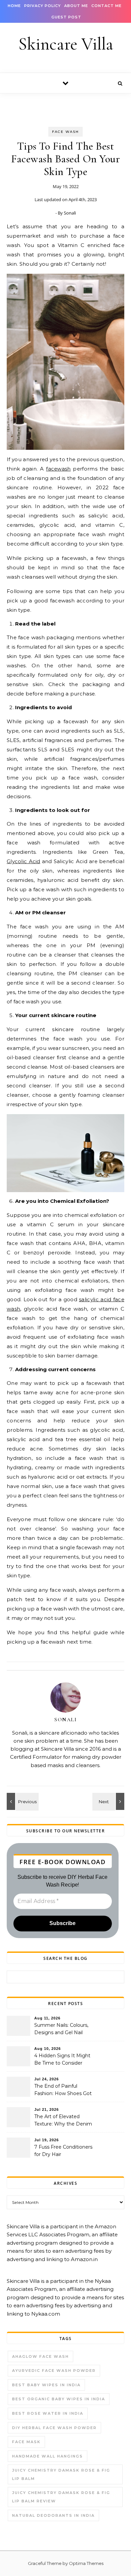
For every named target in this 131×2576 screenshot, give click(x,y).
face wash (65, 132)
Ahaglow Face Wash (40, 2356)
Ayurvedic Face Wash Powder (54, 2371)
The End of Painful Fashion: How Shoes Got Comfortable (63, 2090)
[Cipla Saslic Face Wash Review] (22, 1801)
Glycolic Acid (24, 861)
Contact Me (106, 6)
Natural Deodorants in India (53, 2515)
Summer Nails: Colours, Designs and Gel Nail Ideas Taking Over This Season (61, 2029)
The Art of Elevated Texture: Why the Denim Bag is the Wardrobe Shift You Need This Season (64, 2121)
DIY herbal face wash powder (54, 2428)
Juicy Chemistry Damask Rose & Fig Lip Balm (61, 2474)
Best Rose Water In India (48, 2413)
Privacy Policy (42, 6)
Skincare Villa (66, 44)
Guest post (66, 17)
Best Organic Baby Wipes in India (59, 2399)
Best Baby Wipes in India (46, 2385)
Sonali (70, 213)
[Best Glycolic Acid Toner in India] (109, 1801)
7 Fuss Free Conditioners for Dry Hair (63, 2151)
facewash (58, 469)
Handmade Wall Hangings (48, 2456)
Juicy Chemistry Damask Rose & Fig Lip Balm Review (61, 2497)
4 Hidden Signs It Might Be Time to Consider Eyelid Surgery (62, 2060)
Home (14, 6)
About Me (76, 6)
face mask (26, 2442)
